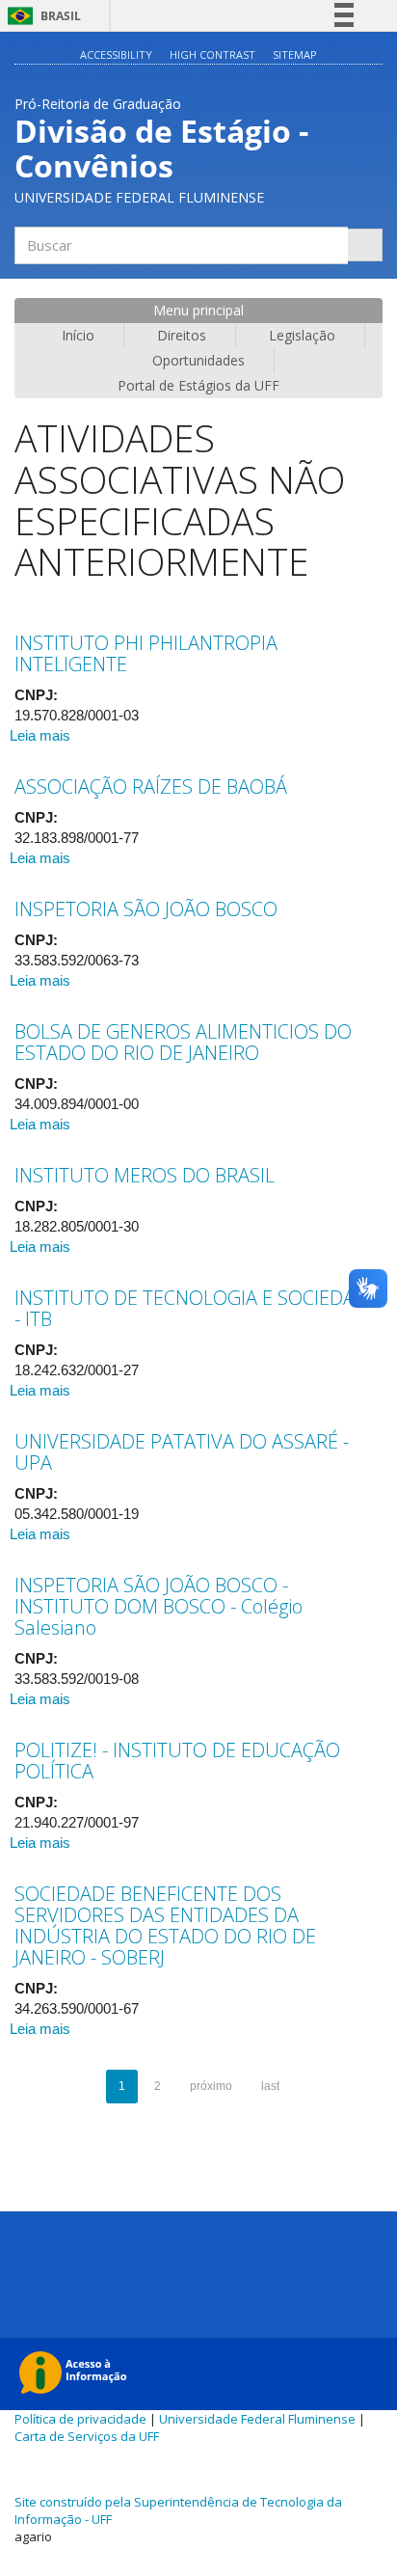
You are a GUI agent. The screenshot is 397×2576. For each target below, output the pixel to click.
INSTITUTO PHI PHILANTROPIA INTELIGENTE (146, 653)
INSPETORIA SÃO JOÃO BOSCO (146, 909)
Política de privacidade (80, 2419)
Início (78, 335)
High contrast (212, 54)
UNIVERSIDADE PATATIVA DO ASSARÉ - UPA (182, 1452)
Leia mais (40, 735)
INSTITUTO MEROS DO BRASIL (145, 1175)
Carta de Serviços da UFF (87, 2436)
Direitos (182, 335)
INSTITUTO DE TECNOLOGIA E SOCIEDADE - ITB (197, 1308)
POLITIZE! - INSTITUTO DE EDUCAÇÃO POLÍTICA (177, 1761)
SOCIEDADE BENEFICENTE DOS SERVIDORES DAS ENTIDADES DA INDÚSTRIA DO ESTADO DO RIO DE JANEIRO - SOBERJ (165, 1925)
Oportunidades (198, 360)
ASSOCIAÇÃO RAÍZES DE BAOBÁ (151, 786)
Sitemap (295, 54)
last (270, 2086)
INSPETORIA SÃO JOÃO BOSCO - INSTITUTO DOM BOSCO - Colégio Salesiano (159, 1606)
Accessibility (116, 54)
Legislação (302, 335)
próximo (211, 2086)
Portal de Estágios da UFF (198, 385)
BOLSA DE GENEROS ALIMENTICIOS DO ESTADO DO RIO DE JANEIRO (183, 1042)
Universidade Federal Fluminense (257, 2419)
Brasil (41, 16)
